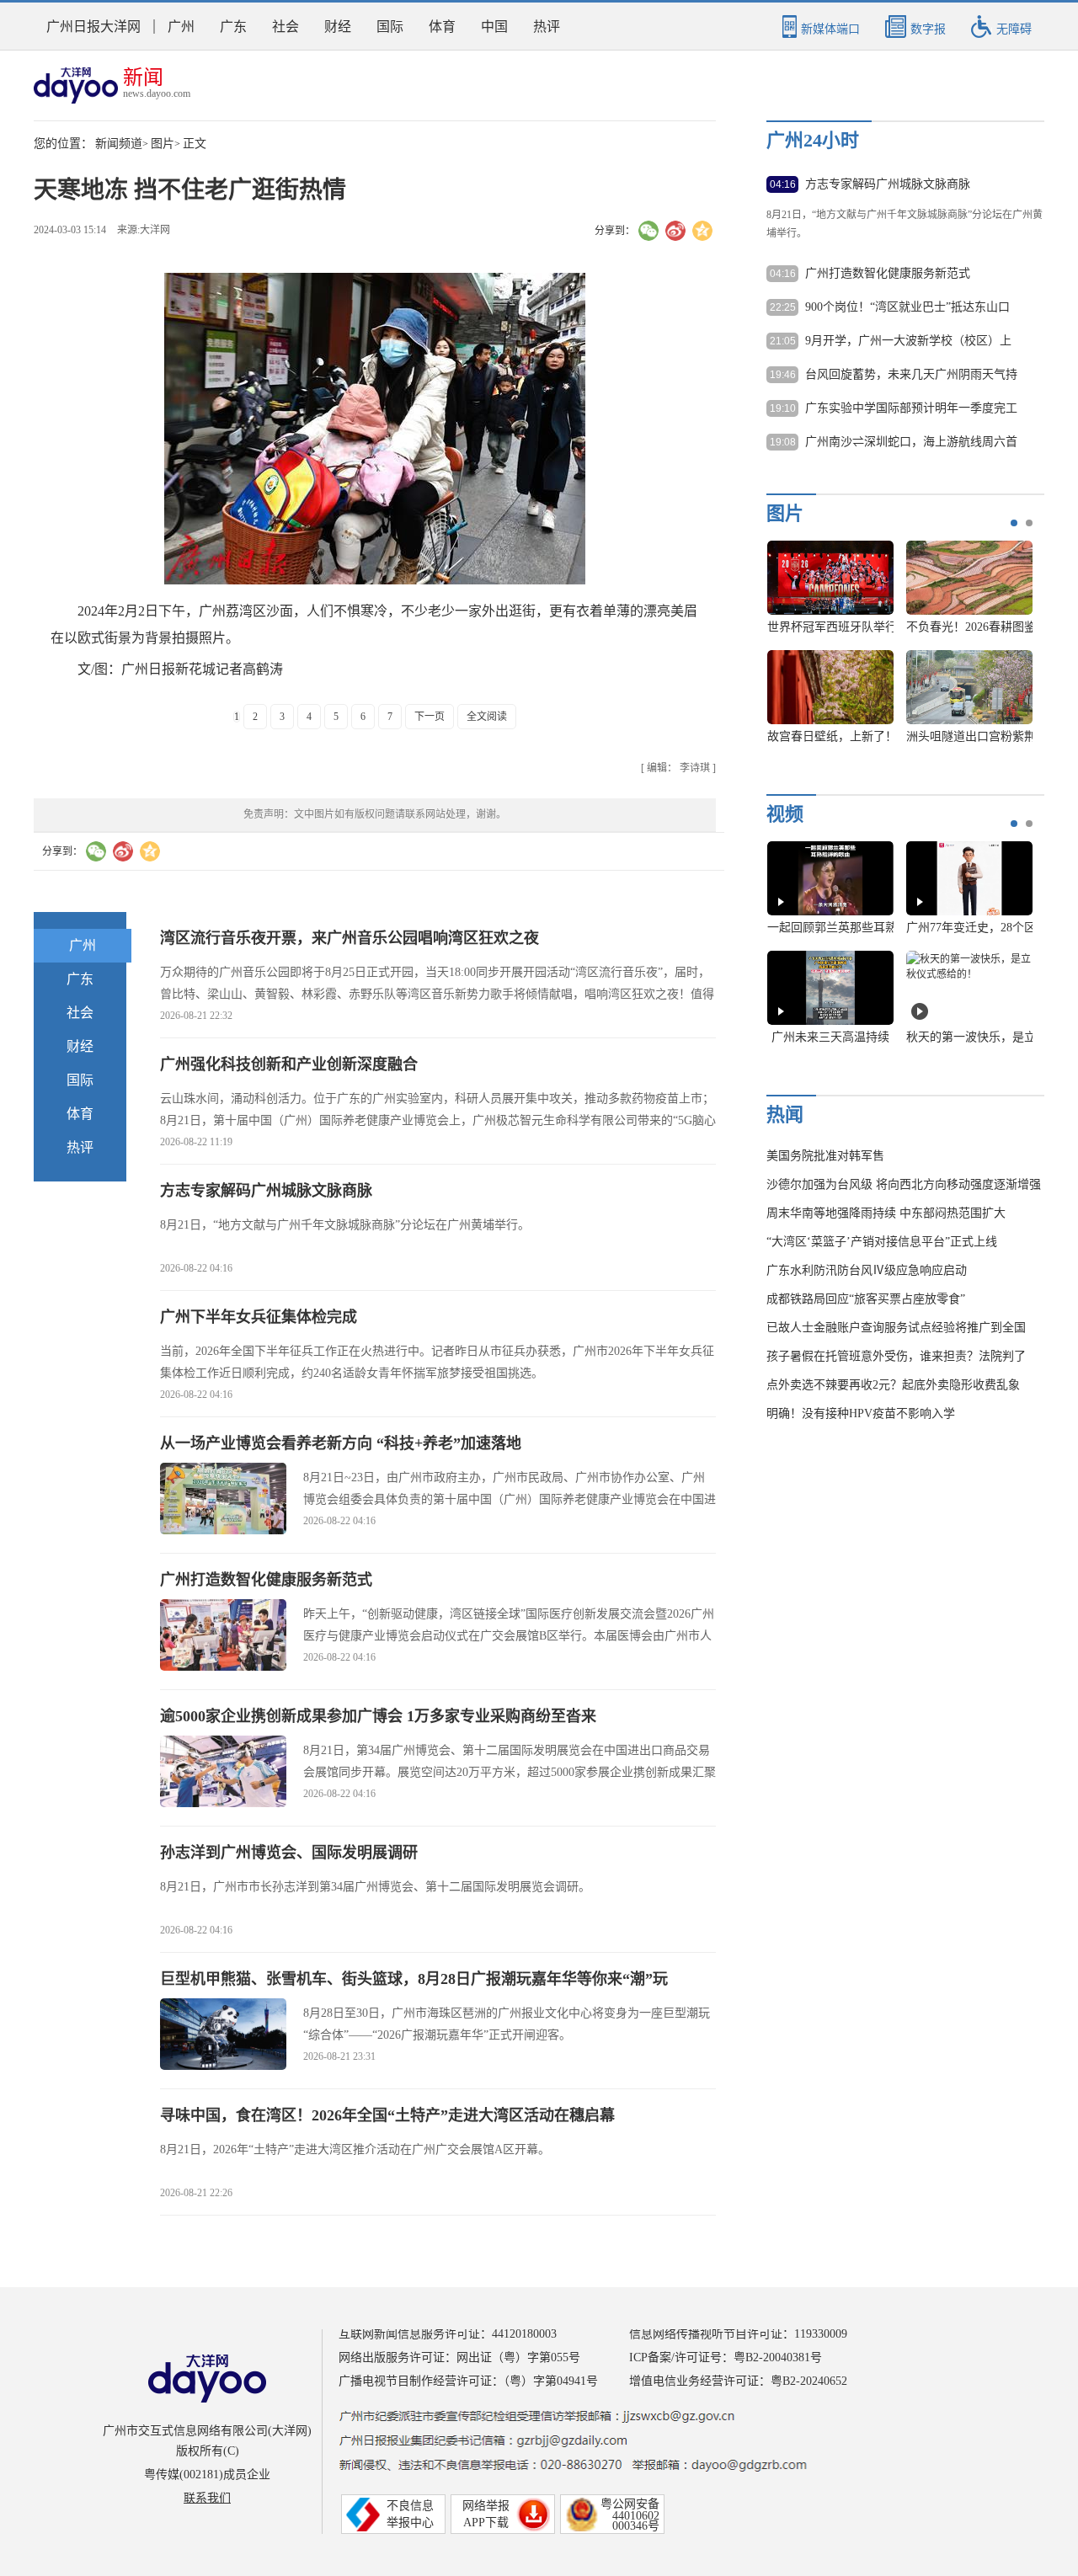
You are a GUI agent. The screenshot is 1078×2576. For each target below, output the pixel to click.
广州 (181, 27)
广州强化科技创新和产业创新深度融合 (289, 1064)
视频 (785, 814)
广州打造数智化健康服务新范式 (266, 1580)
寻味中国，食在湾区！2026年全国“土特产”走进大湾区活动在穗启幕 (387, 2115)
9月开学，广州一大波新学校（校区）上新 (908, 342)
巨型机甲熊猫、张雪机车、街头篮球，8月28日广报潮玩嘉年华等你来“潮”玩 (414, 1979)
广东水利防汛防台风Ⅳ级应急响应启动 (867, 1270)
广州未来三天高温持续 (830, 1037)
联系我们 (207, 2498)
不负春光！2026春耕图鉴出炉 (983, 627)
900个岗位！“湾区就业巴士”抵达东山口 (907, 307)
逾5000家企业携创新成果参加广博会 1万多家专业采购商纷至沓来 (378, 1716)
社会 (286, 27)
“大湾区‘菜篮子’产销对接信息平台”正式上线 (882, 1242)
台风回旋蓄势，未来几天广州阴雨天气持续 (911, 376)
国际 (390, 27)
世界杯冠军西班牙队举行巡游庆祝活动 (867, 627)
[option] (894, 650)
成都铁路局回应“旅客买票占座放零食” (866, 1299)
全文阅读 (487, 717)
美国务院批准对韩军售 (825, 1156)
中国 (494, 27)
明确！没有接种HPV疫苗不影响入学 (861, 1413)
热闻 (785, 1115)
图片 (163, 144)
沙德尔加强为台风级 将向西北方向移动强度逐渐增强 (904, 1184)
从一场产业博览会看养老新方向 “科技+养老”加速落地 (341, 1443)
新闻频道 (119, 144)
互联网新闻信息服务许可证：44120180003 (448, 2334)
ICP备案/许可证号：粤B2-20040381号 (726, 2357)
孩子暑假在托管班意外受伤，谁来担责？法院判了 (896, 1356)
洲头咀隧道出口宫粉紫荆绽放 (983, 736)
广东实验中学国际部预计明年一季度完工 (911, 408)
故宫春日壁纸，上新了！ (832, 736)
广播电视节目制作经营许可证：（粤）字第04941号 (468, 2381)
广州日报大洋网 (93, 27)
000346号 (636, 2526)
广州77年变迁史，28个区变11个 (989, 928)
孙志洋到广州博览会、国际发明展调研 (289, 1853)
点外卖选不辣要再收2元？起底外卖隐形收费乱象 (893, 1385)
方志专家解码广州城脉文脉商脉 (266, 1191)
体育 (442, 27)
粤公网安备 (630, 2504)
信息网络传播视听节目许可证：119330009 (738, 2334)
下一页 (430, 717)
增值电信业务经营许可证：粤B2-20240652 (738, 2381)
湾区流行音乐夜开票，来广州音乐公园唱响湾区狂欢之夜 (350, 938)
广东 (233, 27)
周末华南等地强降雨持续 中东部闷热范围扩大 (886, 1213)
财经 (338, 27)
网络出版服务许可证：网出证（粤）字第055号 (459, 2357)
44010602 (636, 2516)
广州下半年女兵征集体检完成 (259, 1317)
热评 (547, 27)
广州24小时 (813, 140)
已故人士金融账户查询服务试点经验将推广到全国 (896, 1328)
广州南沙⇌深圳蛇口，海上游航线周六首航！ (911, 443)
